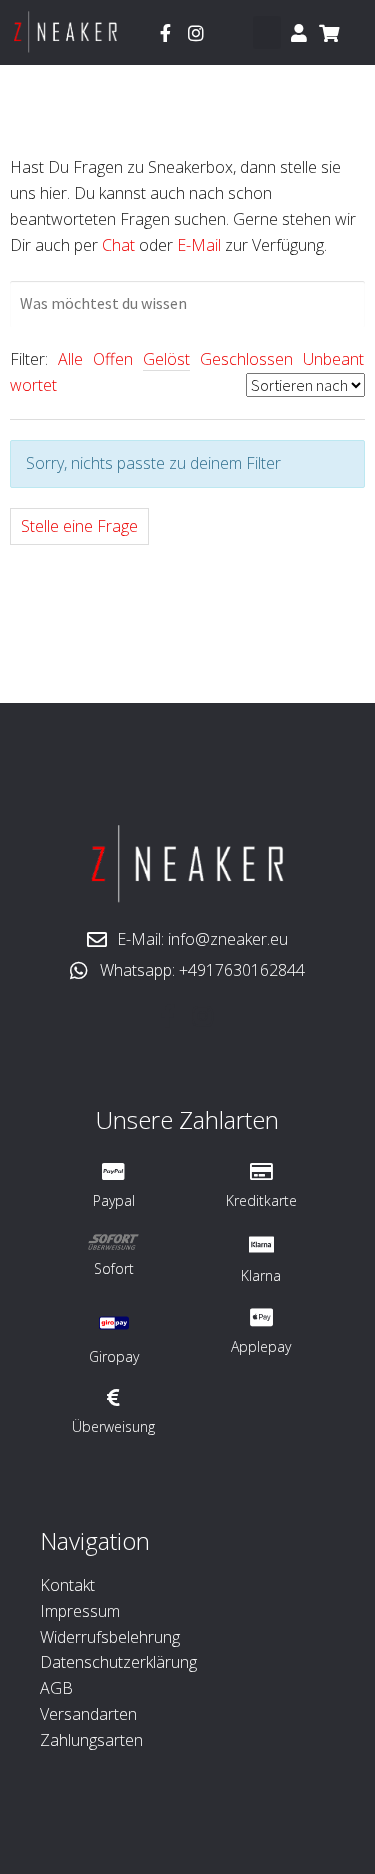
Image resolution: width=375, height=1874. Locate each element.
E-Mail (199, 245)
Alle (70, 359)
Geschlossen (246, 359)
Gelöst (166, 359)
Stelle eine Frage (79, 526)
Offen (113, 359)
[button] (267, 32)
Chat (118, 245)
